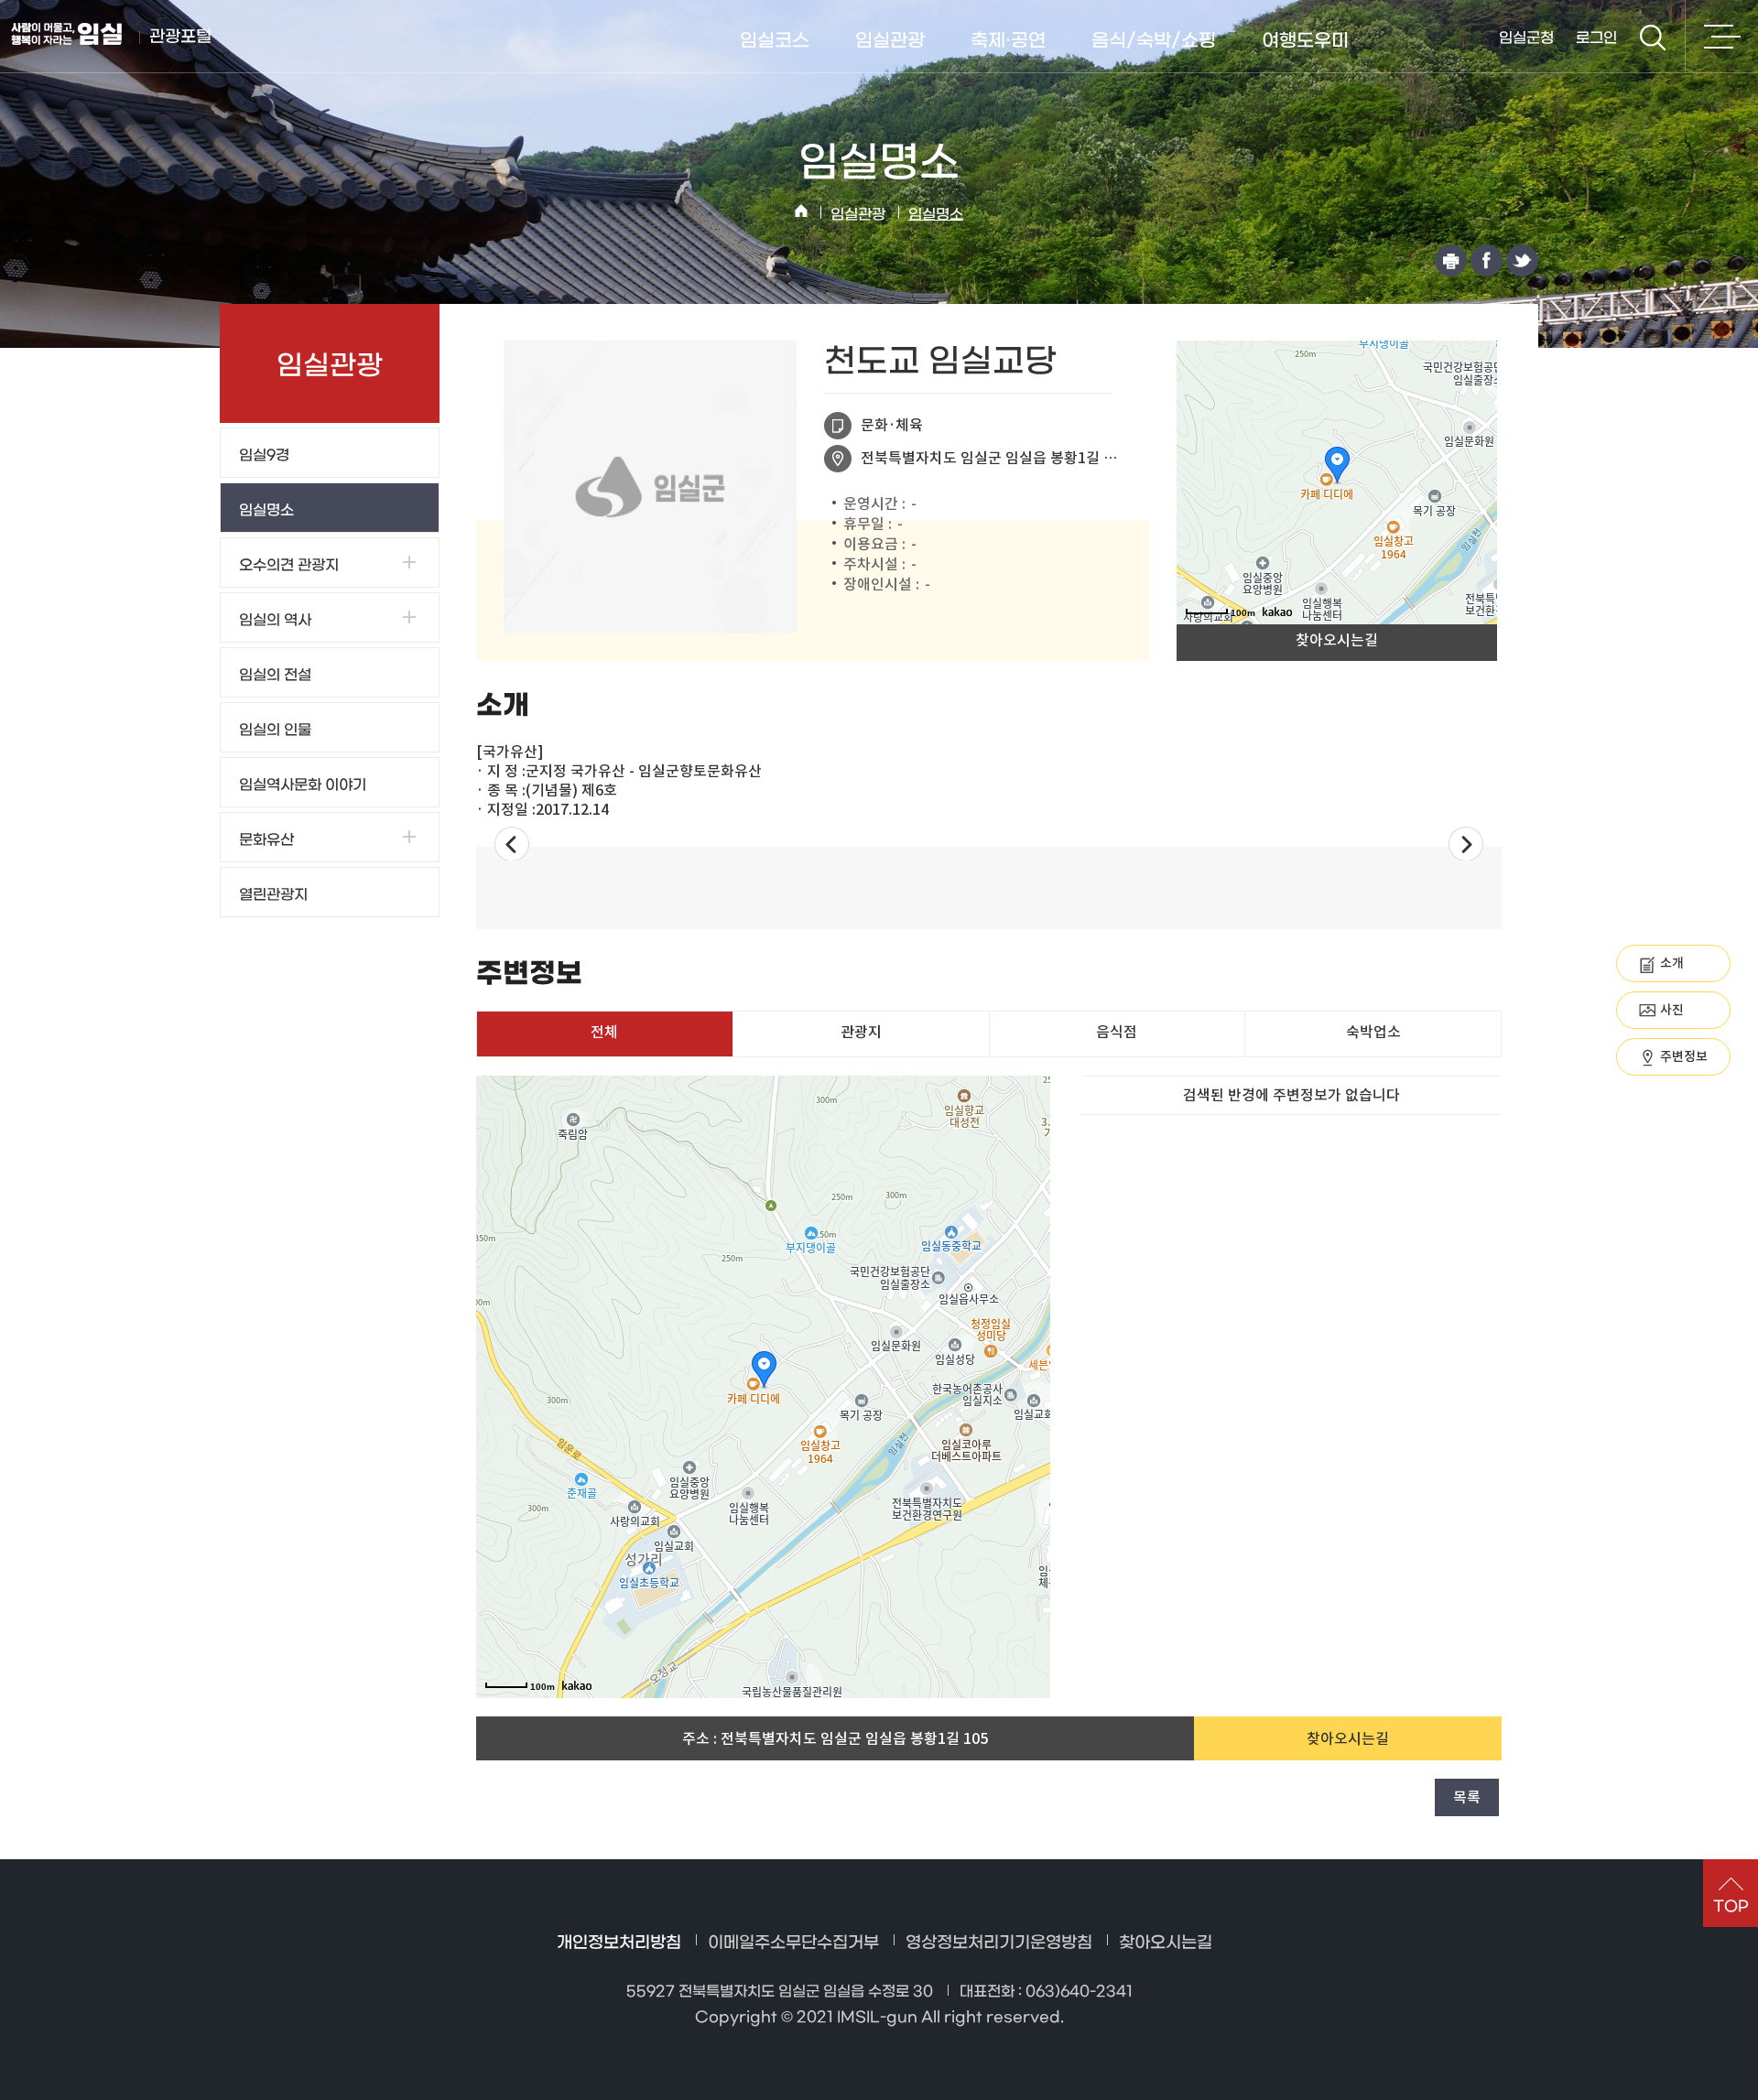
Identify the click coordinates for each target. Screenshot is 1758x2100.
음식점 (1117, 1032)
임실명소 (936, 215)
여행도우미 (1305, 41)
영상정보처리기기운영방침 (999, 1943)
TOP (1731, 1906)
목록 (1467, 1797)
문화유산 (266, 840)
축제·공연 (1008, 41)
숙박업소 (1373, 1032)
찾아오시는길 (1337, 640)
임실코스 (775, 41)
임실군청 (1526, 38)
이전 (512, 843)
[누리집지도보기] (1721, 37)
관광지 (861, 1032)
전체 (604, 1032)
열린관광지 (273, 895)
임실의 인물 (275, 730)
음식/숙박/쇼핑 (1154, 41)
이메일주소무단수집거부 (793, 1943)
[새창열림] (1451, 260)
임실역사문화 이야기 (303, 785)
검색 (1653, 38)
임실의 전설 (275, 675)
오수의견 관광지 (289, 565)
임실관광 (890, 41)
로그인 (1596, 38)
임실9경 (264, 455)
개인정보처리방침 (619, 1943)
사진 (1672, 1010)
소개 (1672, 963)
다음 (1466, 843)
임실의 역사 (275, 620)
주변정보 (1684, 1056)
